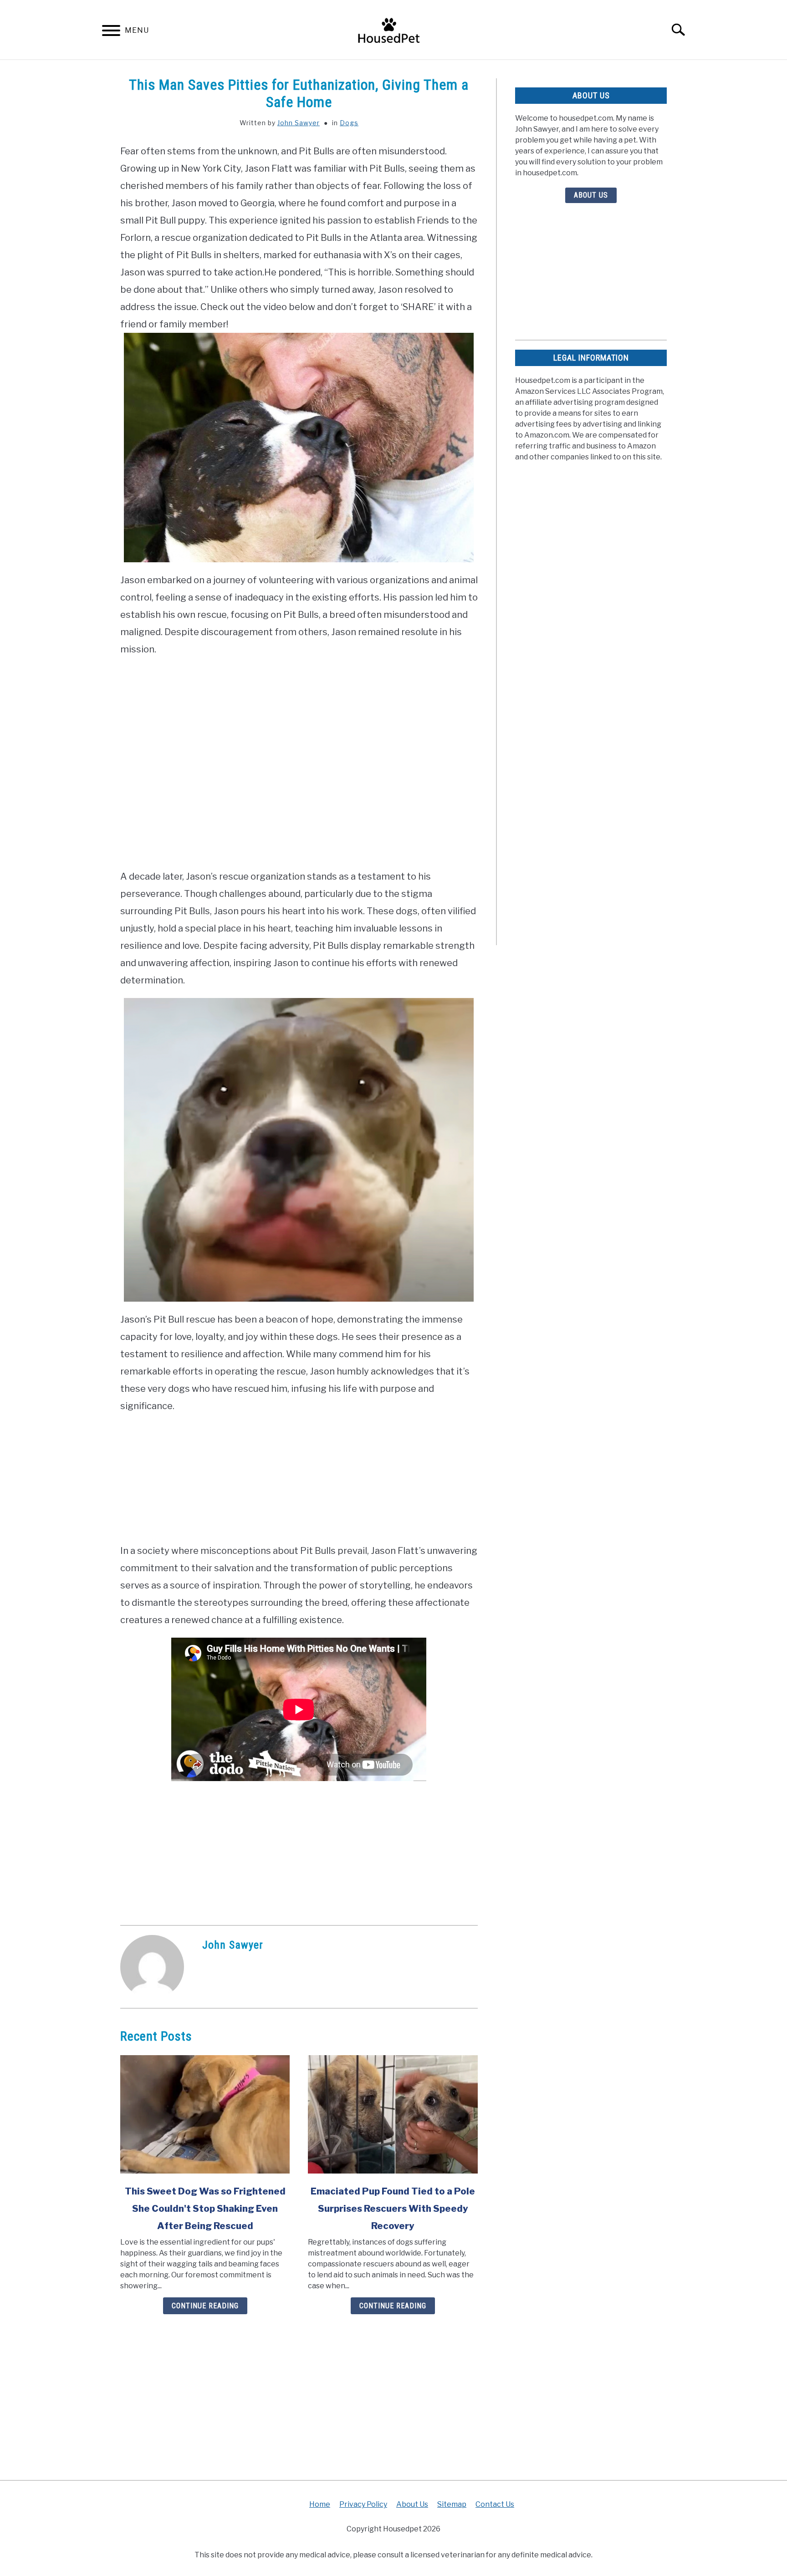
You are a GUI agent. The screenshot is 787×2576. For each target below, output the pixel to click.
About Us (591, 195)
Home (320, 2504)
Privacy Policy (363, 2504)
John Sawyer (299, 123)
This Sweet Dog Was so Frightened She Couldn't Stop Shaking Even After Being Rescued (205, 2209)
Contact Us (495, 2504)
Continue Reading (205, 2306)
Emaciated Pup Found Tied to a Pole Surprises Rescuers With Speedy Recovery (393, 2209)
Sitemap (452, 2504)
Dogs (349, 123)
